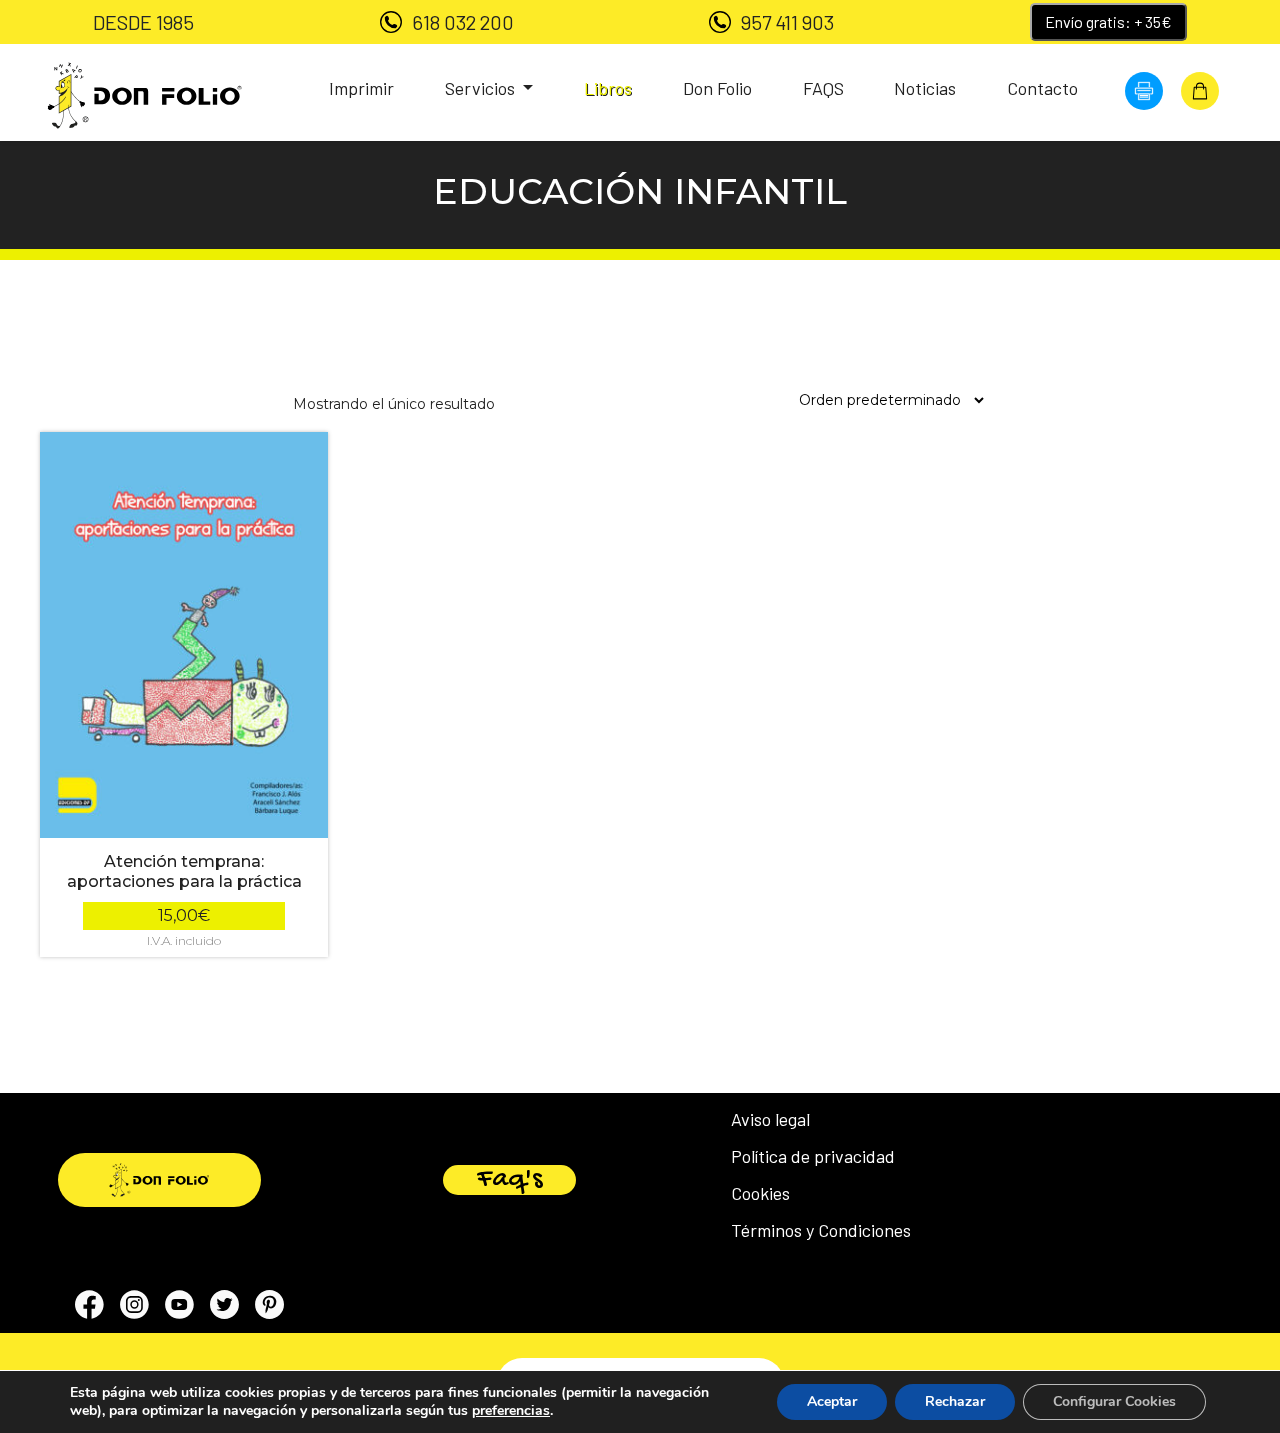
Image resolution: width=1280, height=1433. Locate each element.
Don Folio (717, 88)
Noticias (925, 88)
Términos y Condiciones (821, 1230)
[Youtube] (179, 1308)
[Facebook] (89, 1308)
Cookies (760, 1193)
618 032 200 (463, 22)
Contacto (1042, 88)
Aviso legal (770, 1119)
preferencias (511, 1411)
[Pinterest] (269, 1308)
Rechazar (955, 1401)
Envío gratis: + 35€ (1108, 21)
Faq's (509, 1180)
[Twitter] (224, 1308)
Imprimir (361, 88)
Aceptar (832, 1401)
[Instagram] (134, 1308)
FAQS (823, 88)
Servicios (482, 88)
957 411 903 (787, 22)
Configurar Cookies (1114, 1401)
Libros (608, 88)
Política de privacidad (813, 1156)
